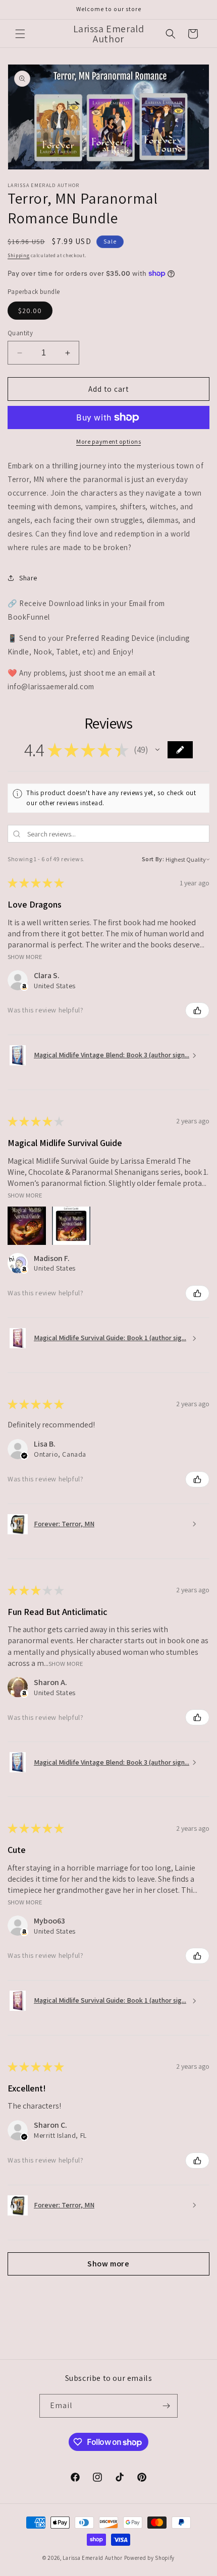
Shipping (19, 255)
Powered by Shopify (150, 2558)
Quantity (20, 333)
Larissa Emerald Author (92, 2558)
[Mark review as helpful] (197, 1010)
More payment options (108, 441)
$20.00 (30, 311)
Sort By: (153, 859)
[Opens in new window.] (24, 1270)
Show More (25, 956)
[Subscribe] (166, 2406)
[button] (20, 34)
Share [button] (28, 578)
